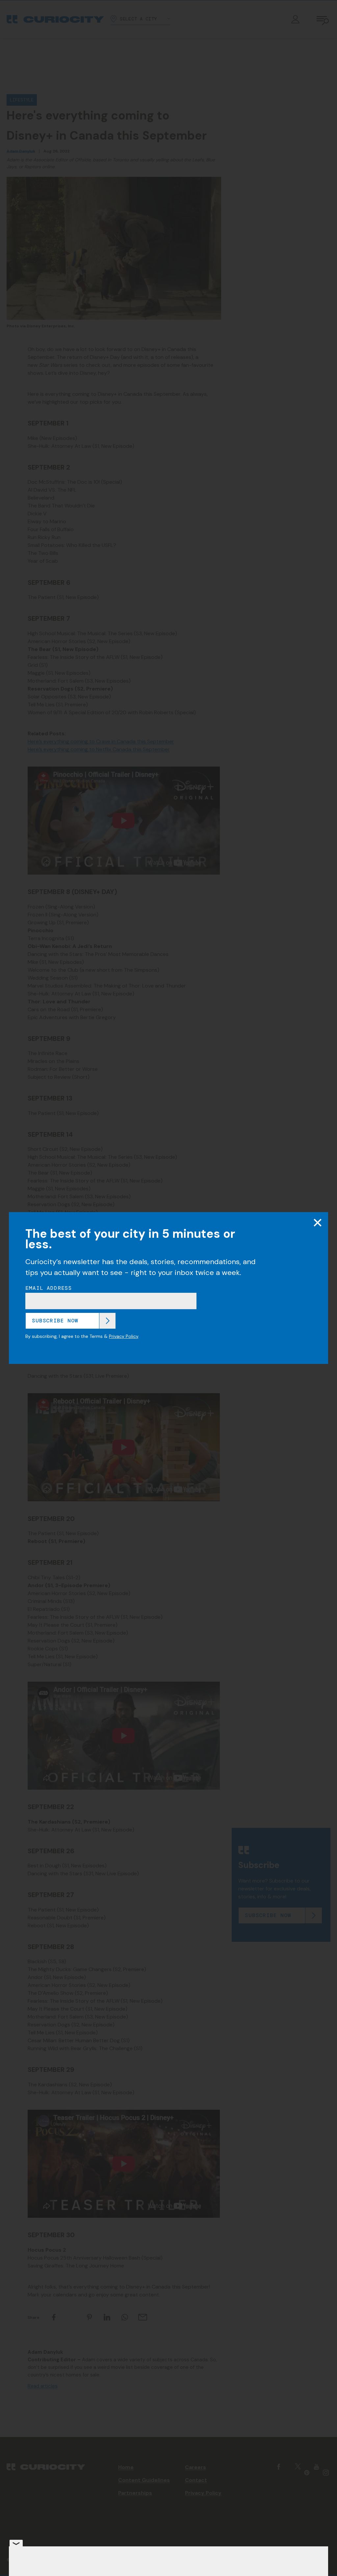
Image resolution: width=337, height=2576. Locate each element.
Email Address (49, 1288)
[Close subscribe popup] (318, 1223)
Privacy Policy (124, 1336)
